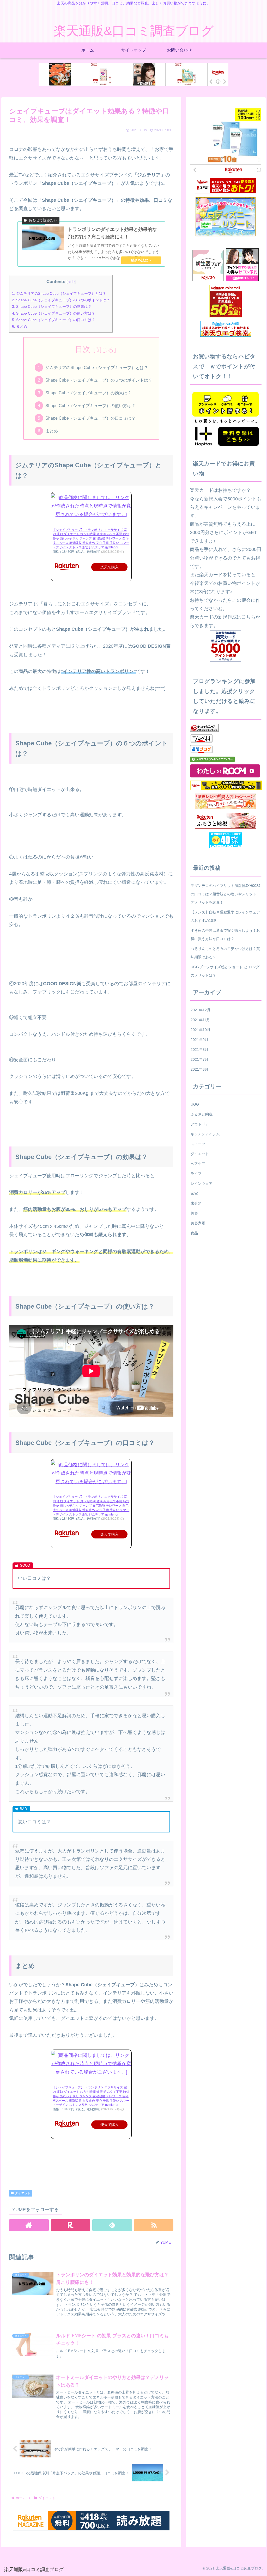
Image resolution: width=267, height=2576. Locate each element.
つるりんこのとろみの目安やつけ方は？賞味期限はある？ (225, 953)
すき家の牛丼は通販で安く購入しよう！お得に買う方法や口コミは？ (225, 935)
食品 (194, 1233)
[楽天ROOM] (71, 2225)
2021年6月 (199, 1069)
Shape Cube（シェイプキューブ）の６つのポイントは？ (61, 300)
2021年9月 (199, 1040)
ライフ (196, 1174)
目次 (83, 349)
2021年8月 (199, 1050)
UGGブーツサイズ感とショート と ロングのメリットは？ (225, 971)
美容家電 (198, 1223)
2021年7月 (199, 1059)
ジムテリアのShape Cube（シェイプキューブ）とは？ (59, 293)
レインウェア (202, 1183)
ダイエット (23, 2193)
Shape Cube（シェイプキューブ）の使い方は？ (54, 313)
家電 (194, 1193)
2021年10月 (201, 1030)
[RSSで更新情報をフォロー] (154, 2225)
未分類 (196, 1203)
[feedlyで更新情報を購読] (112, 2225)
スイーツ (198, 1144)
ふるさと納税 (202, 1114)
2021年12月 (201, 1010)
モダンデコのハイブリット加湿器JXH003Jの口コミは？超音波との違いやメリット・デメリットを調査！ (225, 894)
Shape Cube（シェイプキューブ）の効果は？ (52, 306)
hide (71, 282)
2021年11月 (200, 1020)
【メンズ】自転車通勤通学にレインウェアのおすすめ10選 (225, 916)
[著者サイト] (29, 2225)
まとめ (20, 326)
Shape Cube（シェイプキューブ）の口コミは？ (54, 320)
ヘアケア (198, 1164)
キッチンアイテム (205, 1134)
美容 (194, 1213)
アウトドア (200, 1124)
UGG (195, 1104)
